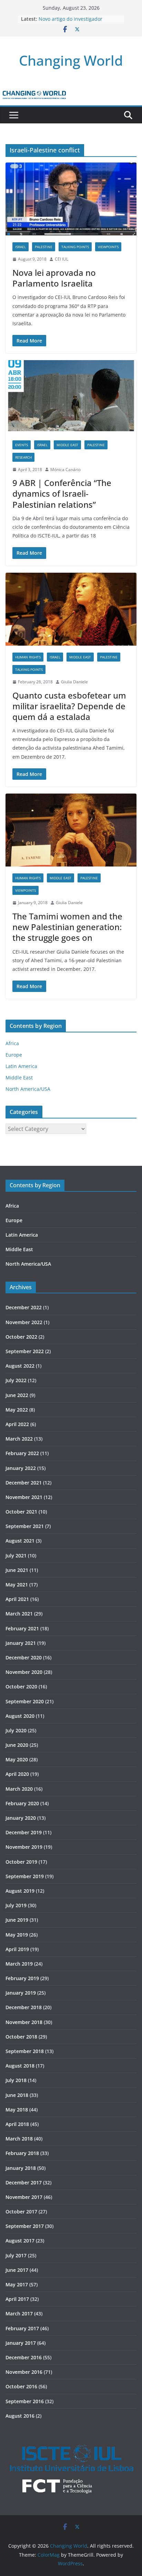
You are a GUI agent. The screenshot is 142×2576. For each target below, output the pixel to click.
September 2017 (25, 2226)
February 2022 (22, 1453)
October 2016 (21, 2386)
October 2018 (21, 2037)
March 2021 (19, 1614)
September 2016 (25, 2401)
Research (23, 457)
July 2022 (16, 1380)
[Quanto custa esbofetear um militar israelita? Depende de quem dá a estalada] (71, 609)
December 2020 (24, 1657)
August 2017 (20, 2241)
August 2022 (20, 1366)
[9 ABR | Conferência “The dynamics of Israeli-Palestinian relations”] (71, 397)
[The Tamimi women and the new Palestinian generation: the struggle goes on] (71, 830)
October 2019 (21, 1862)
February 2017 (22, 2328)
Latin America (21, 1066)
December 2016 (24, 2357)
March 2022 (19, 1439)
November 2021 (24, 1497)
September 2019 (25, 1876)
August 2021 (20, 1541)
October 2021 (21, 1512)
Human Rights (28, 657)
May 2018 (17, 2110)
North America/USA (28, 1089)
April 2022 (17, 1424)
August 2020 (20, 1716)
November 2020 (24, 1672)
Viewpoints (108, 247)
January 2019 (21, 1993)
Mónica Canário (65, 470)
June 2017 (17, 2270)
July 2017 (16, 2255)
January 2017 (21, 2343)
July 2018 (16, 2080)
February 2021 (22, 1628)
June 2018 (17, 2095)
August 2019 (20, 1891)
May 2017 (17, 2284)
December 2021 (24, 1483)
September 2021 (25, 1526)
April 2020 (17, 1774)
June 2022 (17, 1395)
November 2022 (24, 1322)
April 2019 (17, 1949)
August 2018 (20, 2066)
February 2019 (22, 1978)
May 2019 (17, 1935)
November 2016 (24, 2372)
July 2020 (16, 1730)
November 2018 (24, 2022)
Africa (12, 1043)
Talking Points (75, 247)
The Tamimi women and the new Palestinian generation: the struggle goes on (67, 927)
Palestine (44, 247)
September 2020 (25, 1701)
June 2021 (17, 1570)
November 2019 (24, 1847)
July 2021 (16, 1556)
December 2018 (24, 2007)
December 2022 (24, 1307)
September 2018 (25, 2051)
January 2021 (21, 1643)
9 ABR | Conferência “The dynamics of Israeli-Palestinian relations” (62, 493)
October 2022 (21, 1337)
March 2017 (19, 2313)
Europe (14, 1055)
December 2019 (24, 1832)
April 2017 (17, 2299)
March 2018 (19, 2139)
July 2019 (16, 1905)
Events (22, 445)
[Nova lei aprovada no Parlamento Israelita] (71, 199)
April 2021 (17, 1599)
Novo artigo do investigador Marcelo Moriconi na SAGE (70, 22)
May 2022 (17, 1410)
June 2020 (17, 1745)
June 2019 (17, 1920)
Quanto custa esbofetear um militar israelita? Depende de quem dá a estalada (69, 706)
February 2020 (22, 1803)
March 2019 (19, 1964)
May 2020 (17, 1759)
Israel (21, 247)
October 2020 (21, 1687)
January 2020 (21, 1818)
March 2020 (19, 1789)
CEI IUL (62, 259)
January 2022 (21, 1468)
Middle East (67, 445)
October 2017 (21, 2212)
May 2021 (17, 1585)
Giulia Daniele (74, 682)
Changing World (71, 60)
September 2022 (25, 1351)
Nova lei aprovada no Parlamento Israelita (54, 278)
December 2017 (24, 2182)
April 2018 (17, 2124)
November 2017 (24, 2197)
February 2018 (22, 2153)
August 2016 (20, 2416)
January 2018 (21, 2168)
